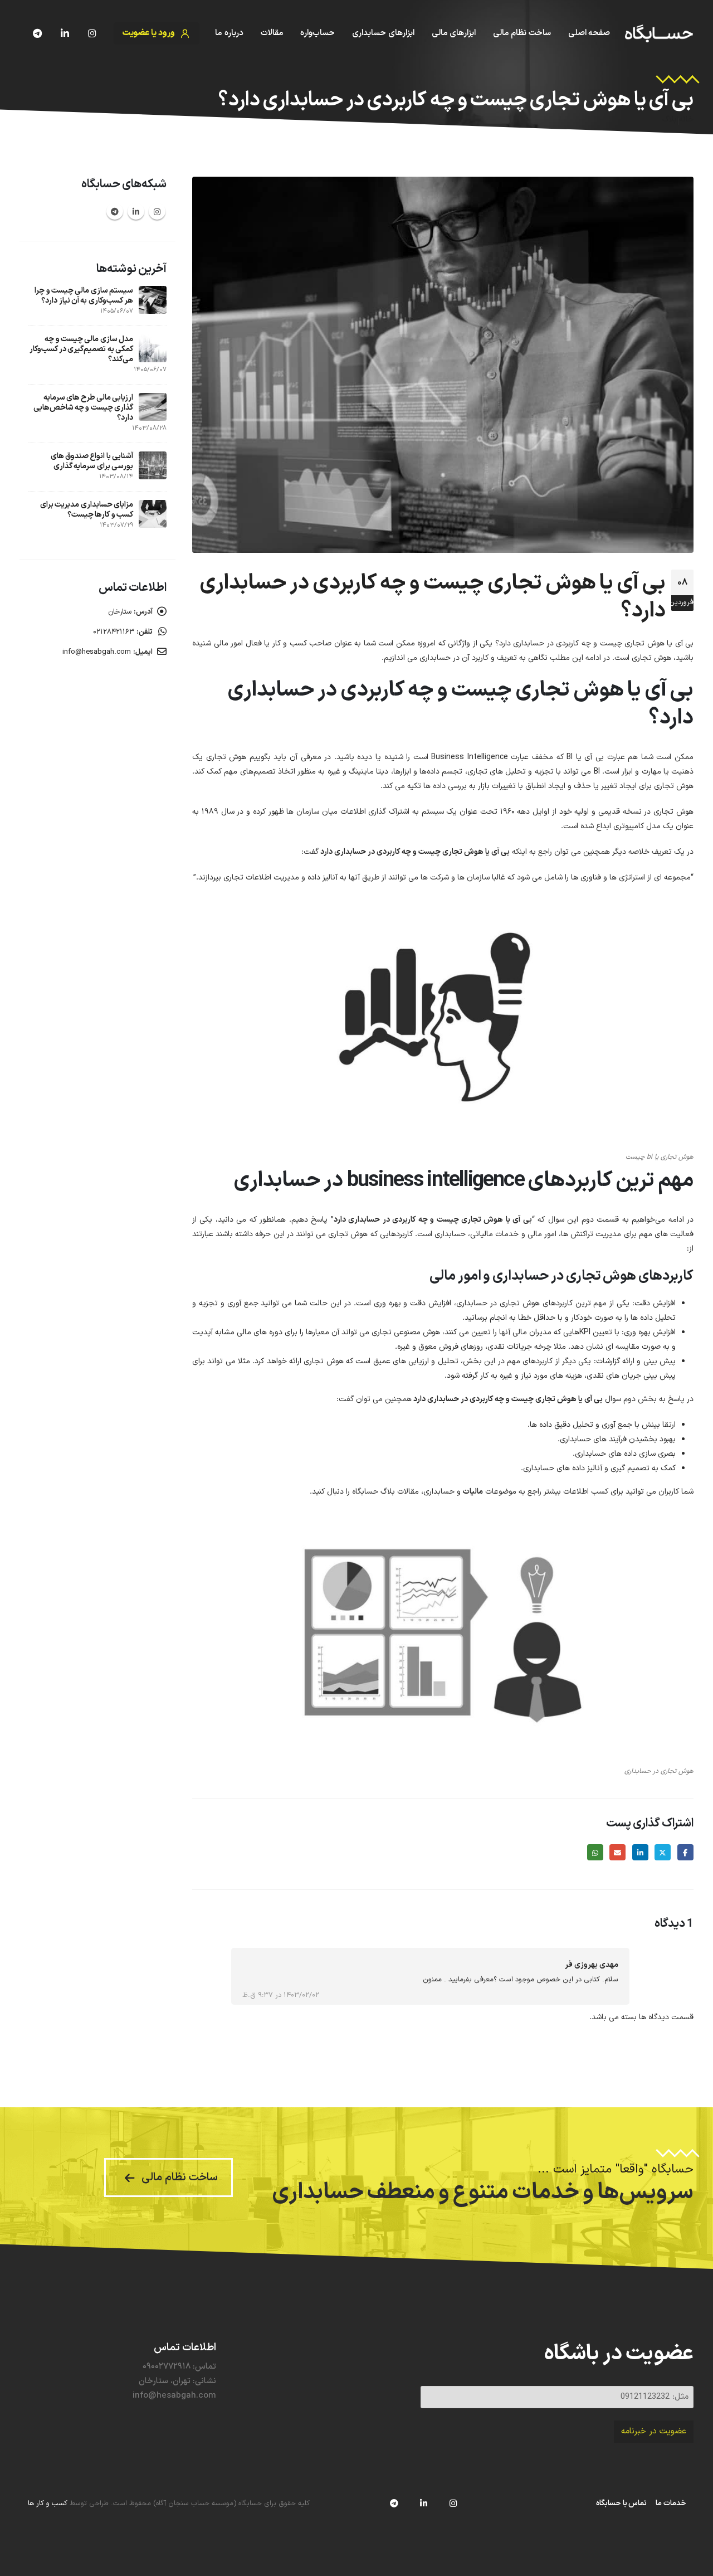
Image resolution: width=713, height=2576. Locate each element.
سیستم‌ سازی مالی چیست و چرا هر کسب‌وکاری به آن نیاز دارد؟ (84, 296)
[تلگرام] (37, 33)
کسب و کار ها (48, 2503)
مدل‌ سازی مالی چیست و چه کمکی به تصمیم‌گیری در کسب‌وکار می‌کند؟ (81, 349)
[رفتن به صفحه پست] (153, 300)
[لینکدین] (65, 33)
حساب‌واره (318, 33)
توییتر (663, 1852)
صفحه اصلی (589, 33)
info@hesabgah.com (97, 652)
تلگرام (115, 211)
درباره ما (229, 33)
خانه (686, 120)
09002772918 (167, 2367)
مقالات (272, 33)
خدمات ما (671, 2503)
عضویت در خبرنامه (654, 2431)
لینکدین (640, 1852)
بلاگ (670, 120)
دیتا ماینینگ (368, 772)
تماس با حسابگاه (621, 2503)
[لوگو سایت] (659, 34)
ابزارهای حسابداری (383, 33)
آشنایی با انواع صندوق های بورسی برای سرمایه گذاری (92, 461)
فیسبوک (685, 1852)
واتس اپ (595, 1852)
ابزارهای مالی (454, 33)
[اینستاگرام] (92, 33)
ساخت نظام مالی (522, 33)
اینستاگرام (157, 211)
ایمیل (617, 1852)
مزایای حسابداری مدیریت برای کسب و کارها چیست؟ (87, 510)
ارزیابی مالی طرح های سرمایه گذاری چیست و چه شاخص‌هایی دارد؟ (83, 408)
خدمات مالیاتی (494, 1234)
